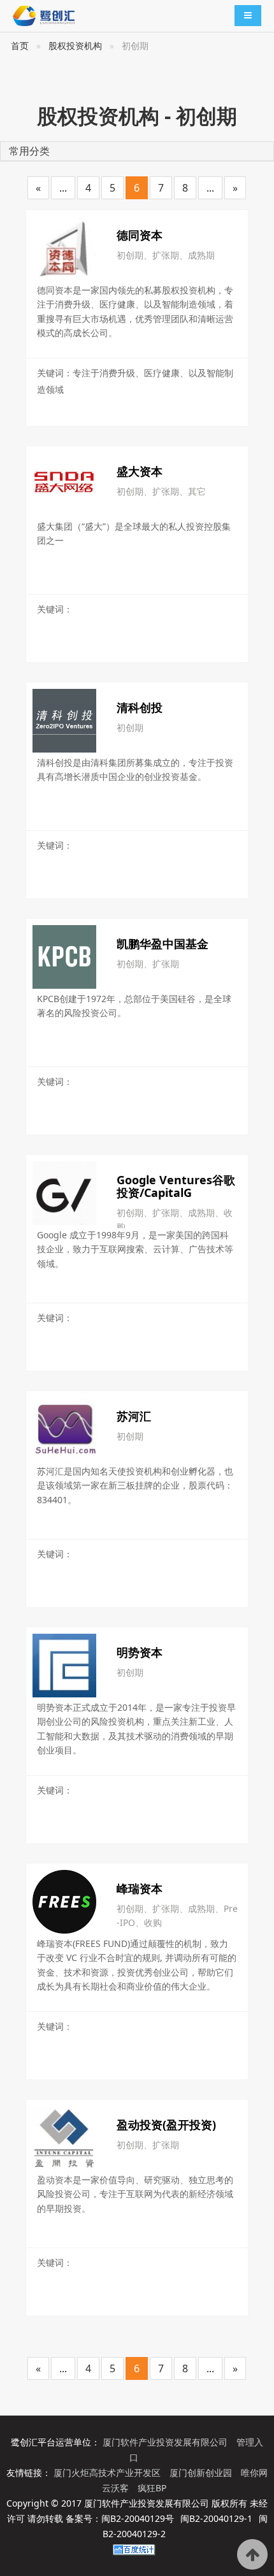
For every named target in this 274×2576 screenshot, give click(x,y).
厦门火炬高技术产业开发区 (108, 2473)
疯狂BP (152, 2488)
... (63, 188)
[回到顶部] (252, 2554)
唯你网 (254, 2473)
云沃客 (117, 2488)
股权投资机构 (75, 46)
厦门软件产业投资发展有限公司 (166, 2442)
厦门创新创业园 (202, 2473)
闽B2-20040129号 (138, 2518)
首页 (20, 46)
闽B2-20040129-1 (216, 2518)
